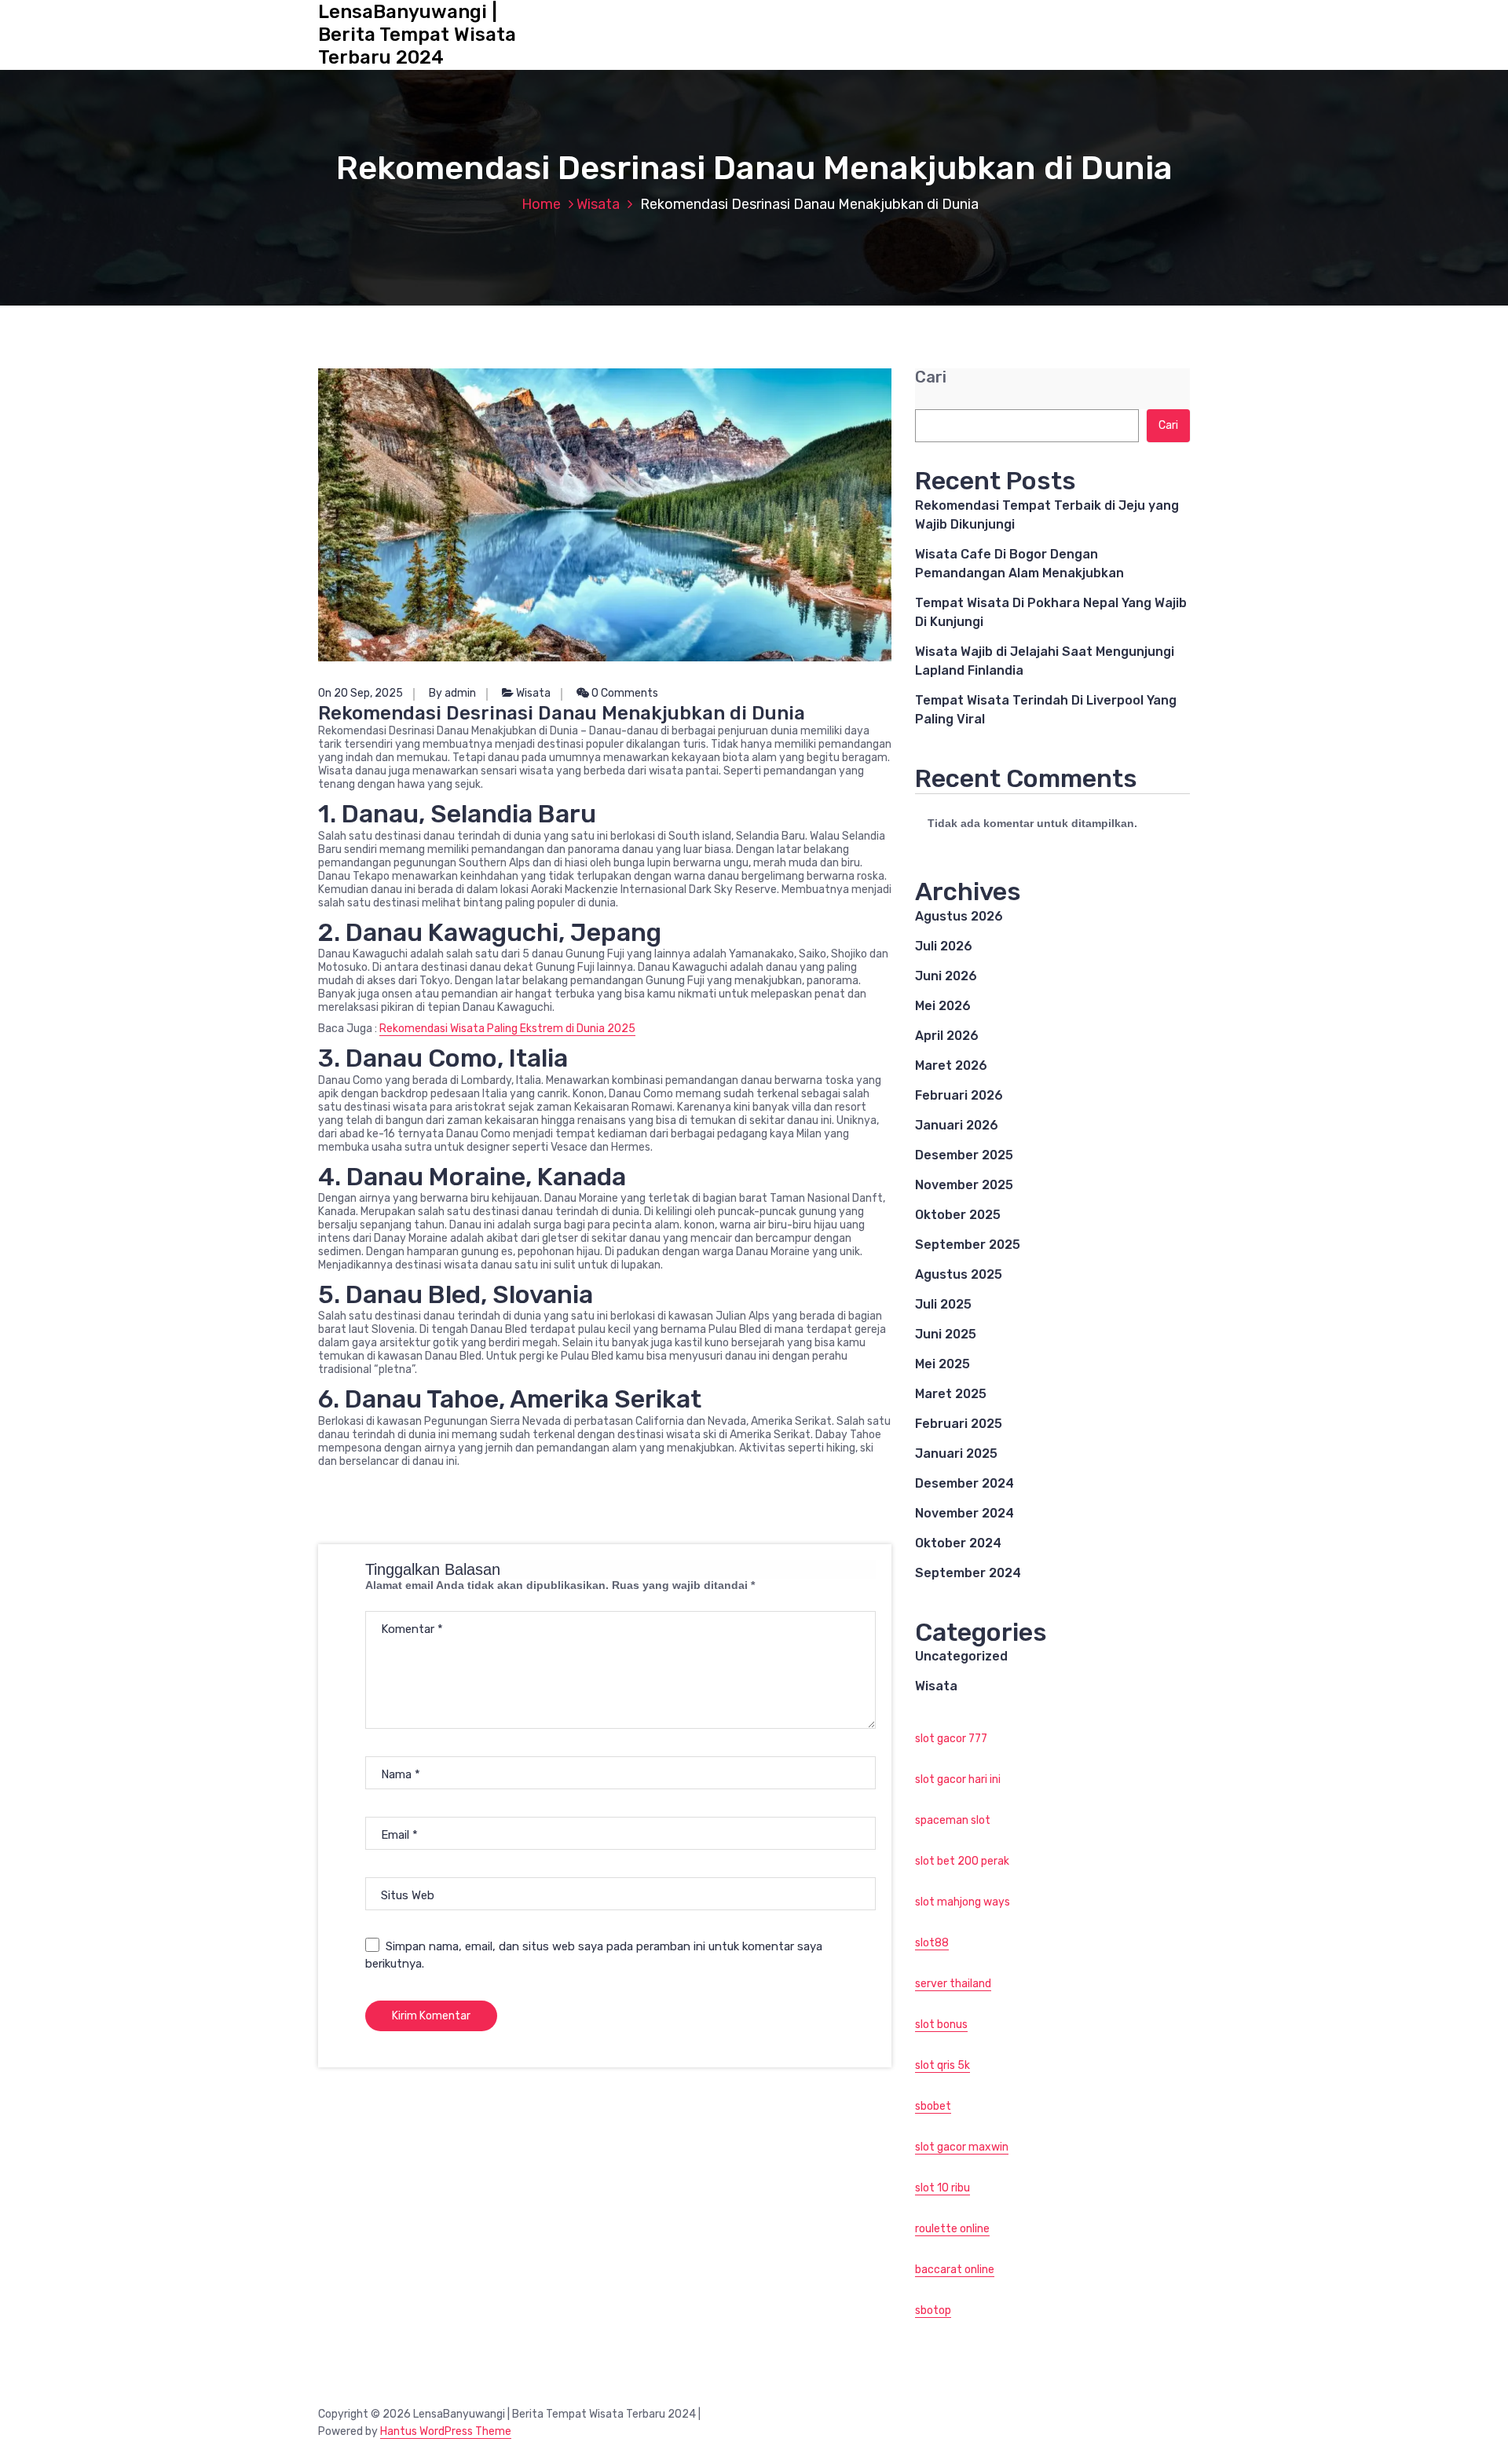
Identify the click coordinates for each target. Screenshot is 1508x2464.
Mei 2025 (942, 1364)
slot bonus (941, 2025)
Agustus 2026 (959, 916)
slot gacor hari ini (958, 1779)
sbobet (933, 2106)
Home (541, 204)
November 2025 (964, 1185)
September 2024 (968, 1573)
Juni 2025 (946, 1334)
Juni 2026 (946, 976)
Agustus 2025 (959, 1274)
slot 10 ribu (942, 2188)
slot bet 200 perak (962, 1861)
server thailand (953, 1984)
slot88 (932, 1943)
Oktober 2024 (958, 1543)
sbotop (933, 2310)
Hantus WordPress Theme (446, 2431)
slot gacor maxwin (962, 2147)
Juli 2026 (944, 946)
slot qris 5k (942, 2065)
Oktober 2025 (958, 1215)
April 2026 (947, 1036)
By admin (452, 693)
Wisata (598, 204)
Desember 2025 (964, 1155)
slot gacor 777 (951, 1739)
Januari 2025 (956, 1454)
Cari (931, 377)
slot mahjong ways (963, 1902)
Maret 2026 (951, 1065)
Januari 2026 (957, 1125)
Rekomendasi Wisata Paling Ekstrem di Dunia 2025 (507, 1029)
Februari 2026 (959, 1095)
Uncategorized (961, 1656)
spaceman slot (953, 1820)
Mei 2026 (943, 1006)
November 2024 (964, 1513)
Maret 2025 (951, 1394)
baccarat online (955, 2270)
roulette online (952, 2229)
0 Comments (624, 693)
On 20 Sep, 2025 (361, 693)
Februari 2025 (959, 1424)
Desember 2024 (964, 1483)
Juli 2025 (943, 1304)
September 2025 (968, 1245)
